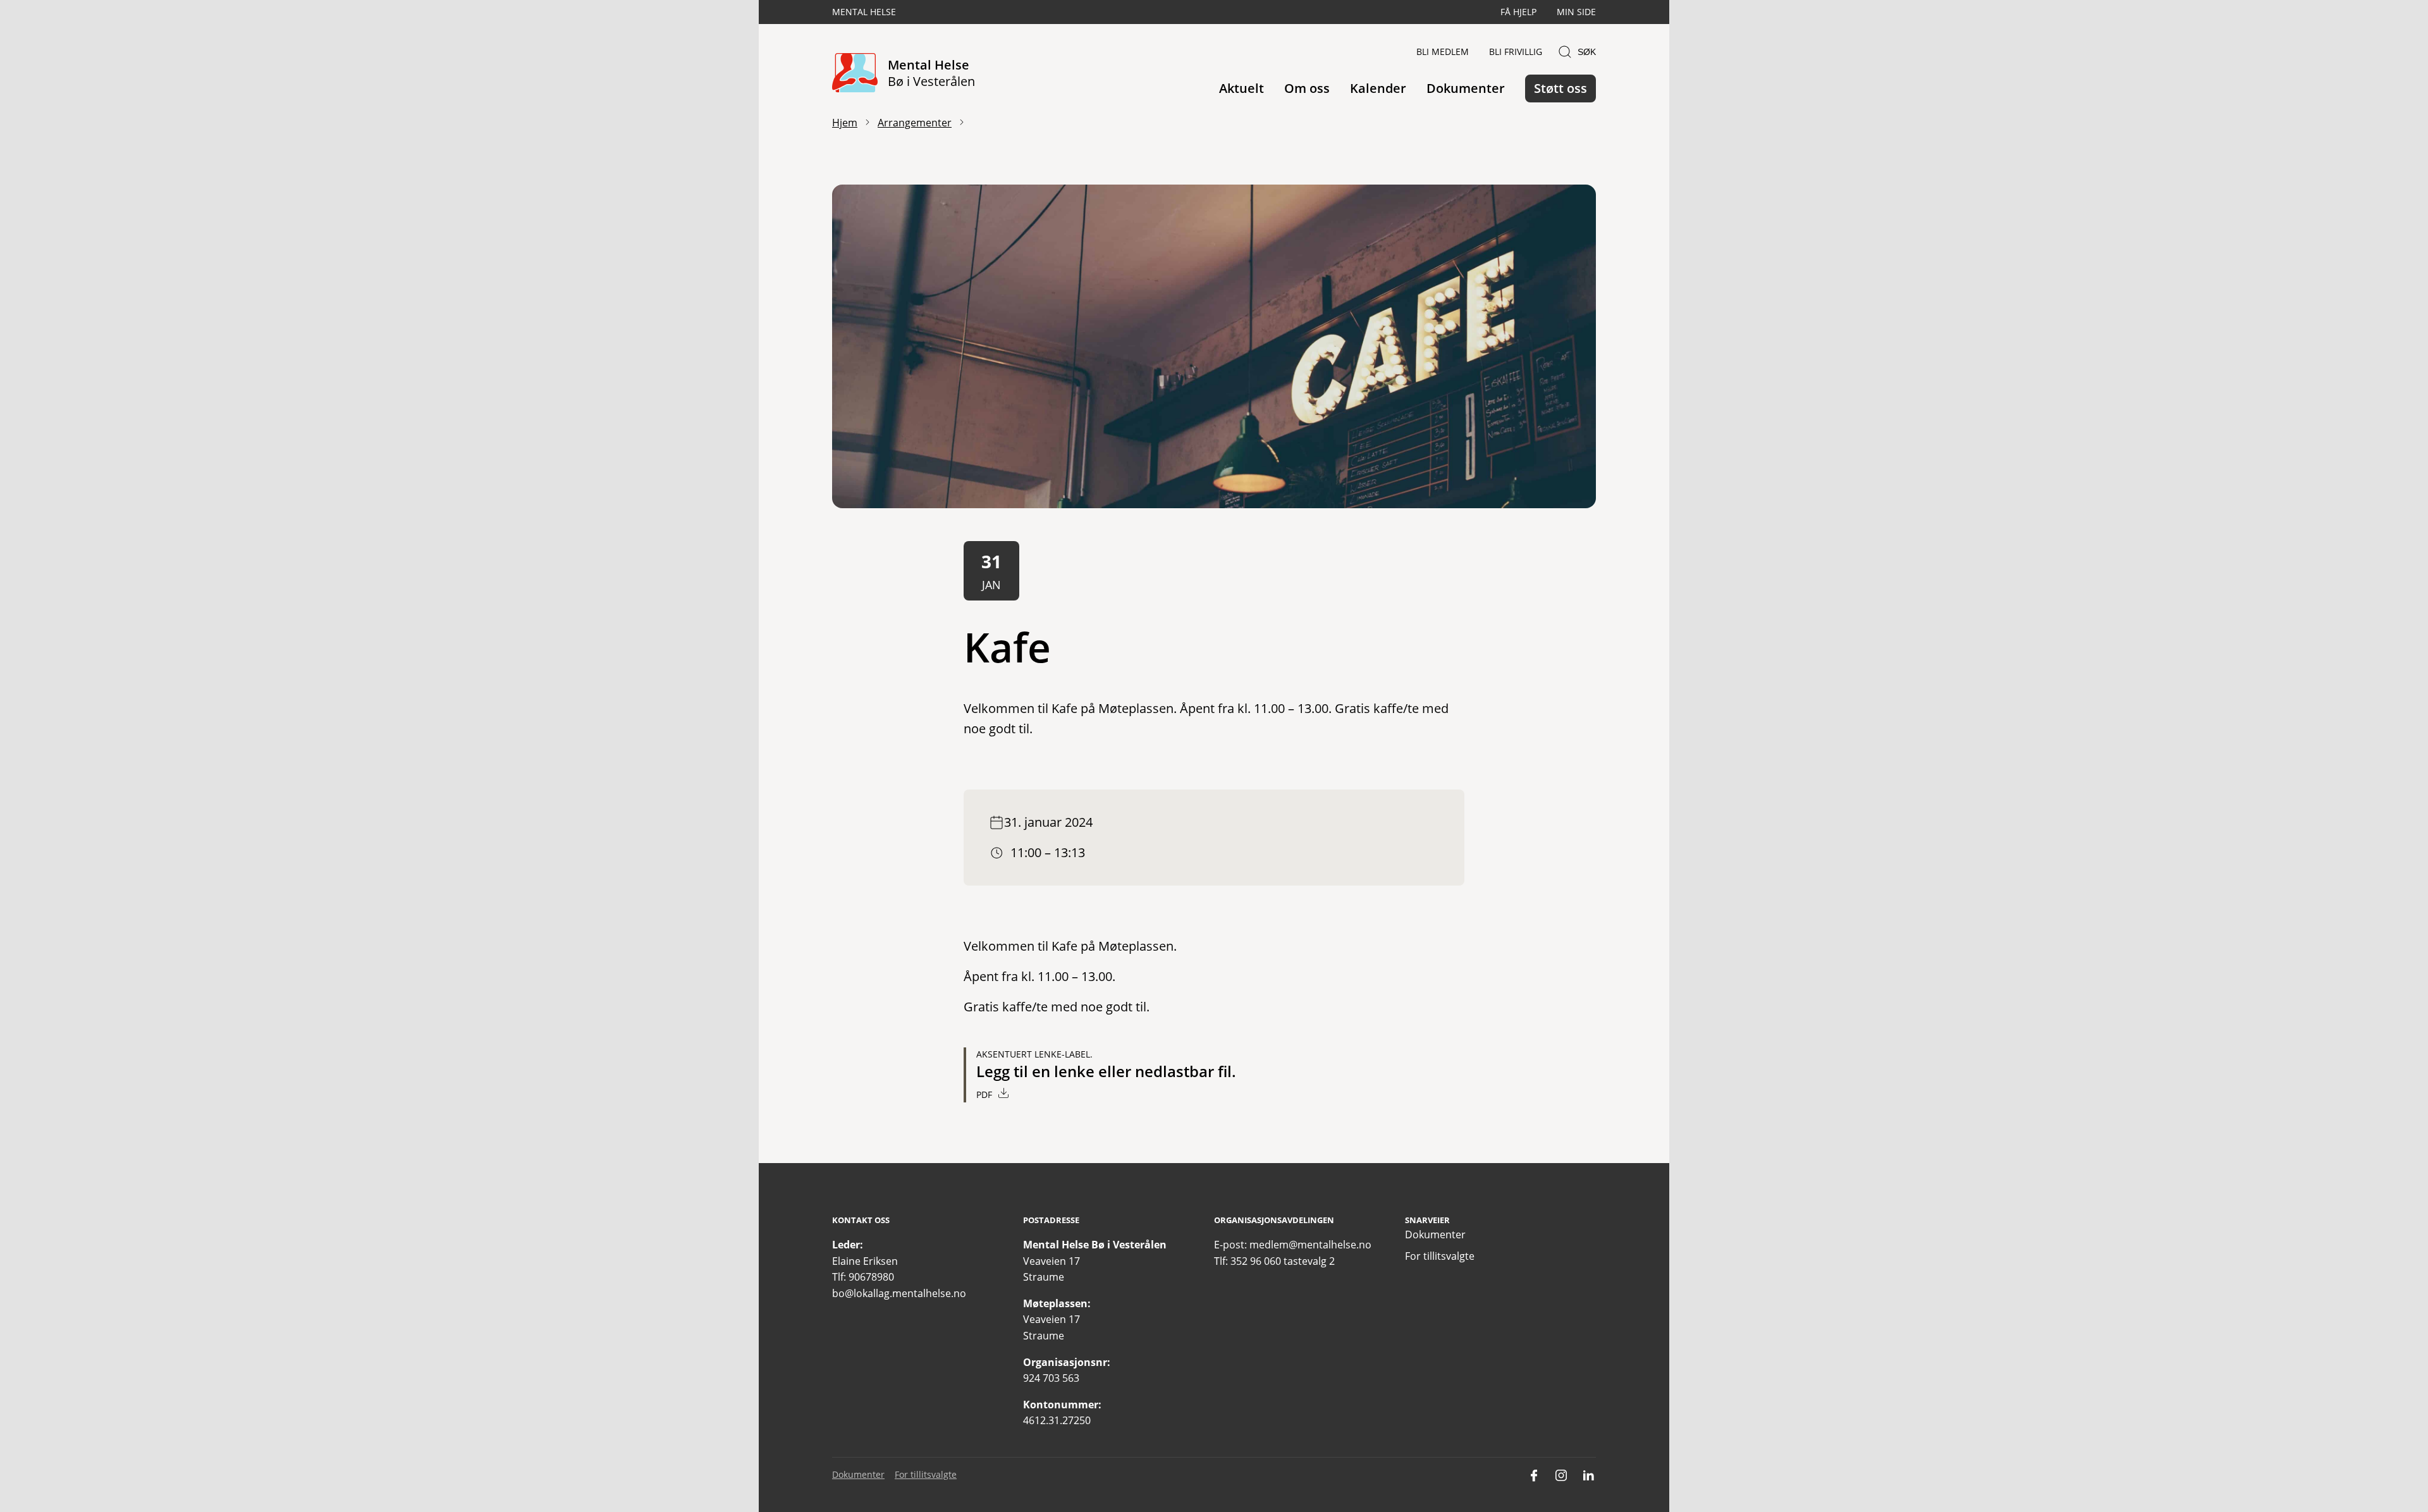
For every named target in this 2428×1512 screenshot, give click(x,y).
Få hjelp (1518, 12)
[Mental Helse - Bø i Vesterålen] (855, 74)
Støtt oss (1560, 88)
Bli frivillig (1516, 52)
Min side (1576, 12)
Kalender (1378, 88)
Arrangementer (915, 123)
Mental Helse (864, 12)
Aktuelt (1242, 88)
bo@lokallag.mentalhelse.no (899, 1293)
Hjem (845, 123)
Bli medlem (1443, 52)
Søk (1587, 52)
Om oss (1307, 88)
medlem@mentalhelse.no (1310, 1245)
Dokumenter (1466, 88)
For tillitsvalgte (1440, 1256)
